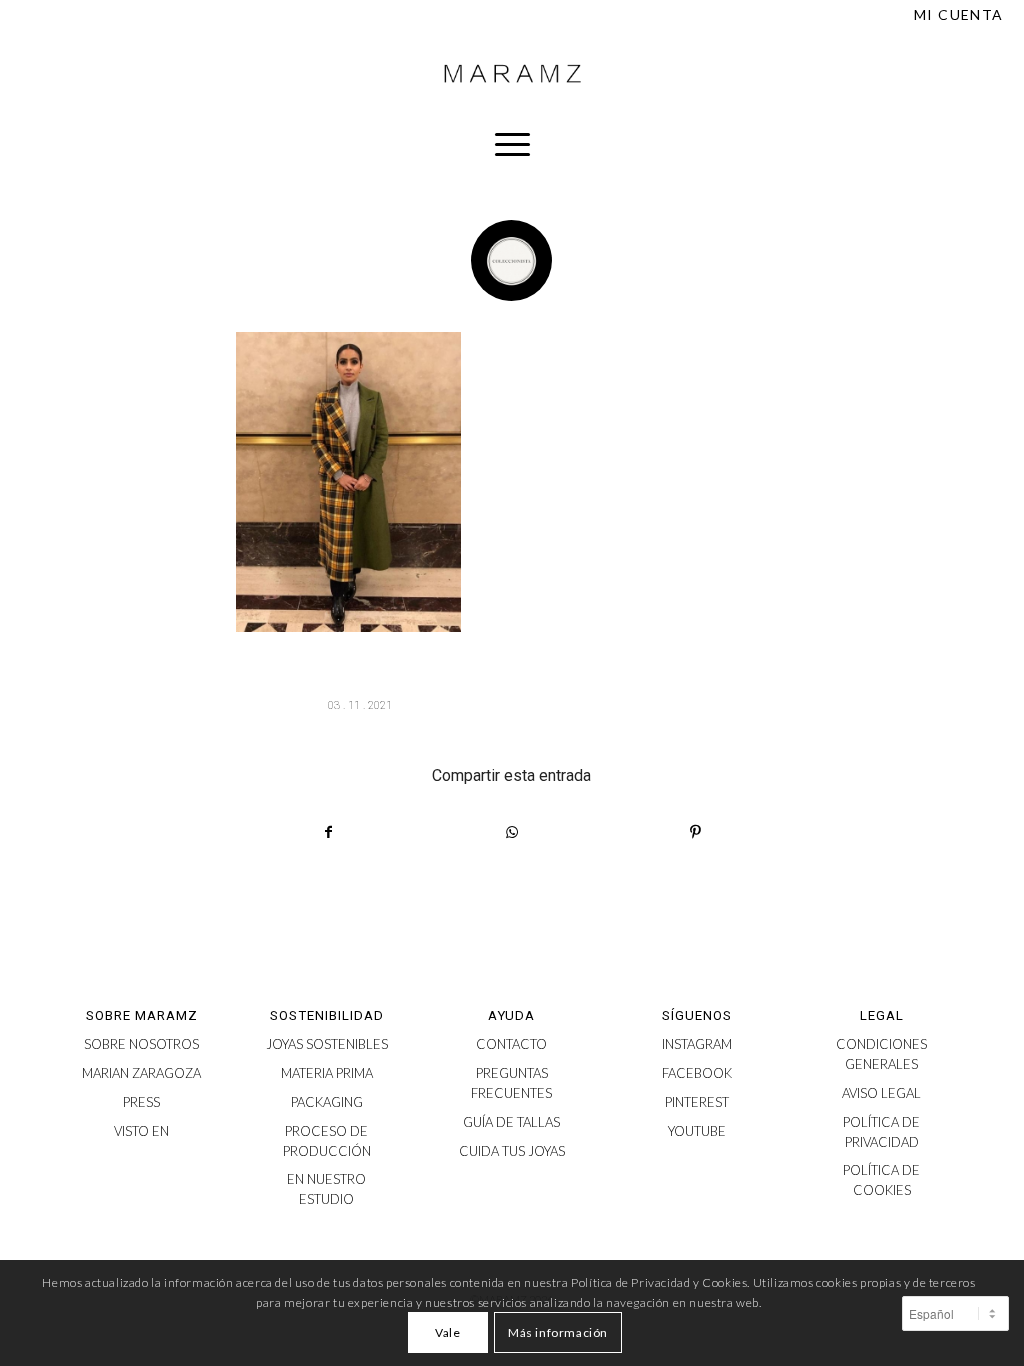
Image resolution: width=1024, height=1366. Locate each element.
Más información (558, 1332)
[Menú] (512, 144)
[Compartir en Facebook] (328, 832)
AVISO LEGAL (881, 1093)
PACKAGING (327, 1102)
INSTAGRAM (697, 1044)
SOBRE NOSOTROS (141, 1044)
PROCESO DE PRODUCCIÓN (327, 1141)
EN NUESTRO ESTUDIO (326, 1189)
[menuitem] (954, 15)
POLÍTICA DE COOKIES (881, 1180)
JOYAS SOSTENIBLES (327, 1044)
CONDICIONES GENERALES (881, 1054)
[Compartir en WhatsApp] (512, 832)
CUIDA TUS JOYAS (512, 1151)
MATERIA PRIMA (327, 1073)
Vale (447, 1332)
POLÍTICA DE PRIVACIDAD (881, 1132)
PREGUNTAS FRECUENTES (511, 1083)
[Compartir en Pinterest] (696, 832)
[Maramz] (512, 74)
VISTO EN (141, 1131)
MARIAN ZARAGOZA (141, 1073)
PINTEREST (697, 1102)
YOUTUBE (697, 1131)
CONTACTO (511, 1044)
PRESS (141, 1102)
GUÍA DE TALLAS (511, 1122)
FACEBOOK (697, 1073)
